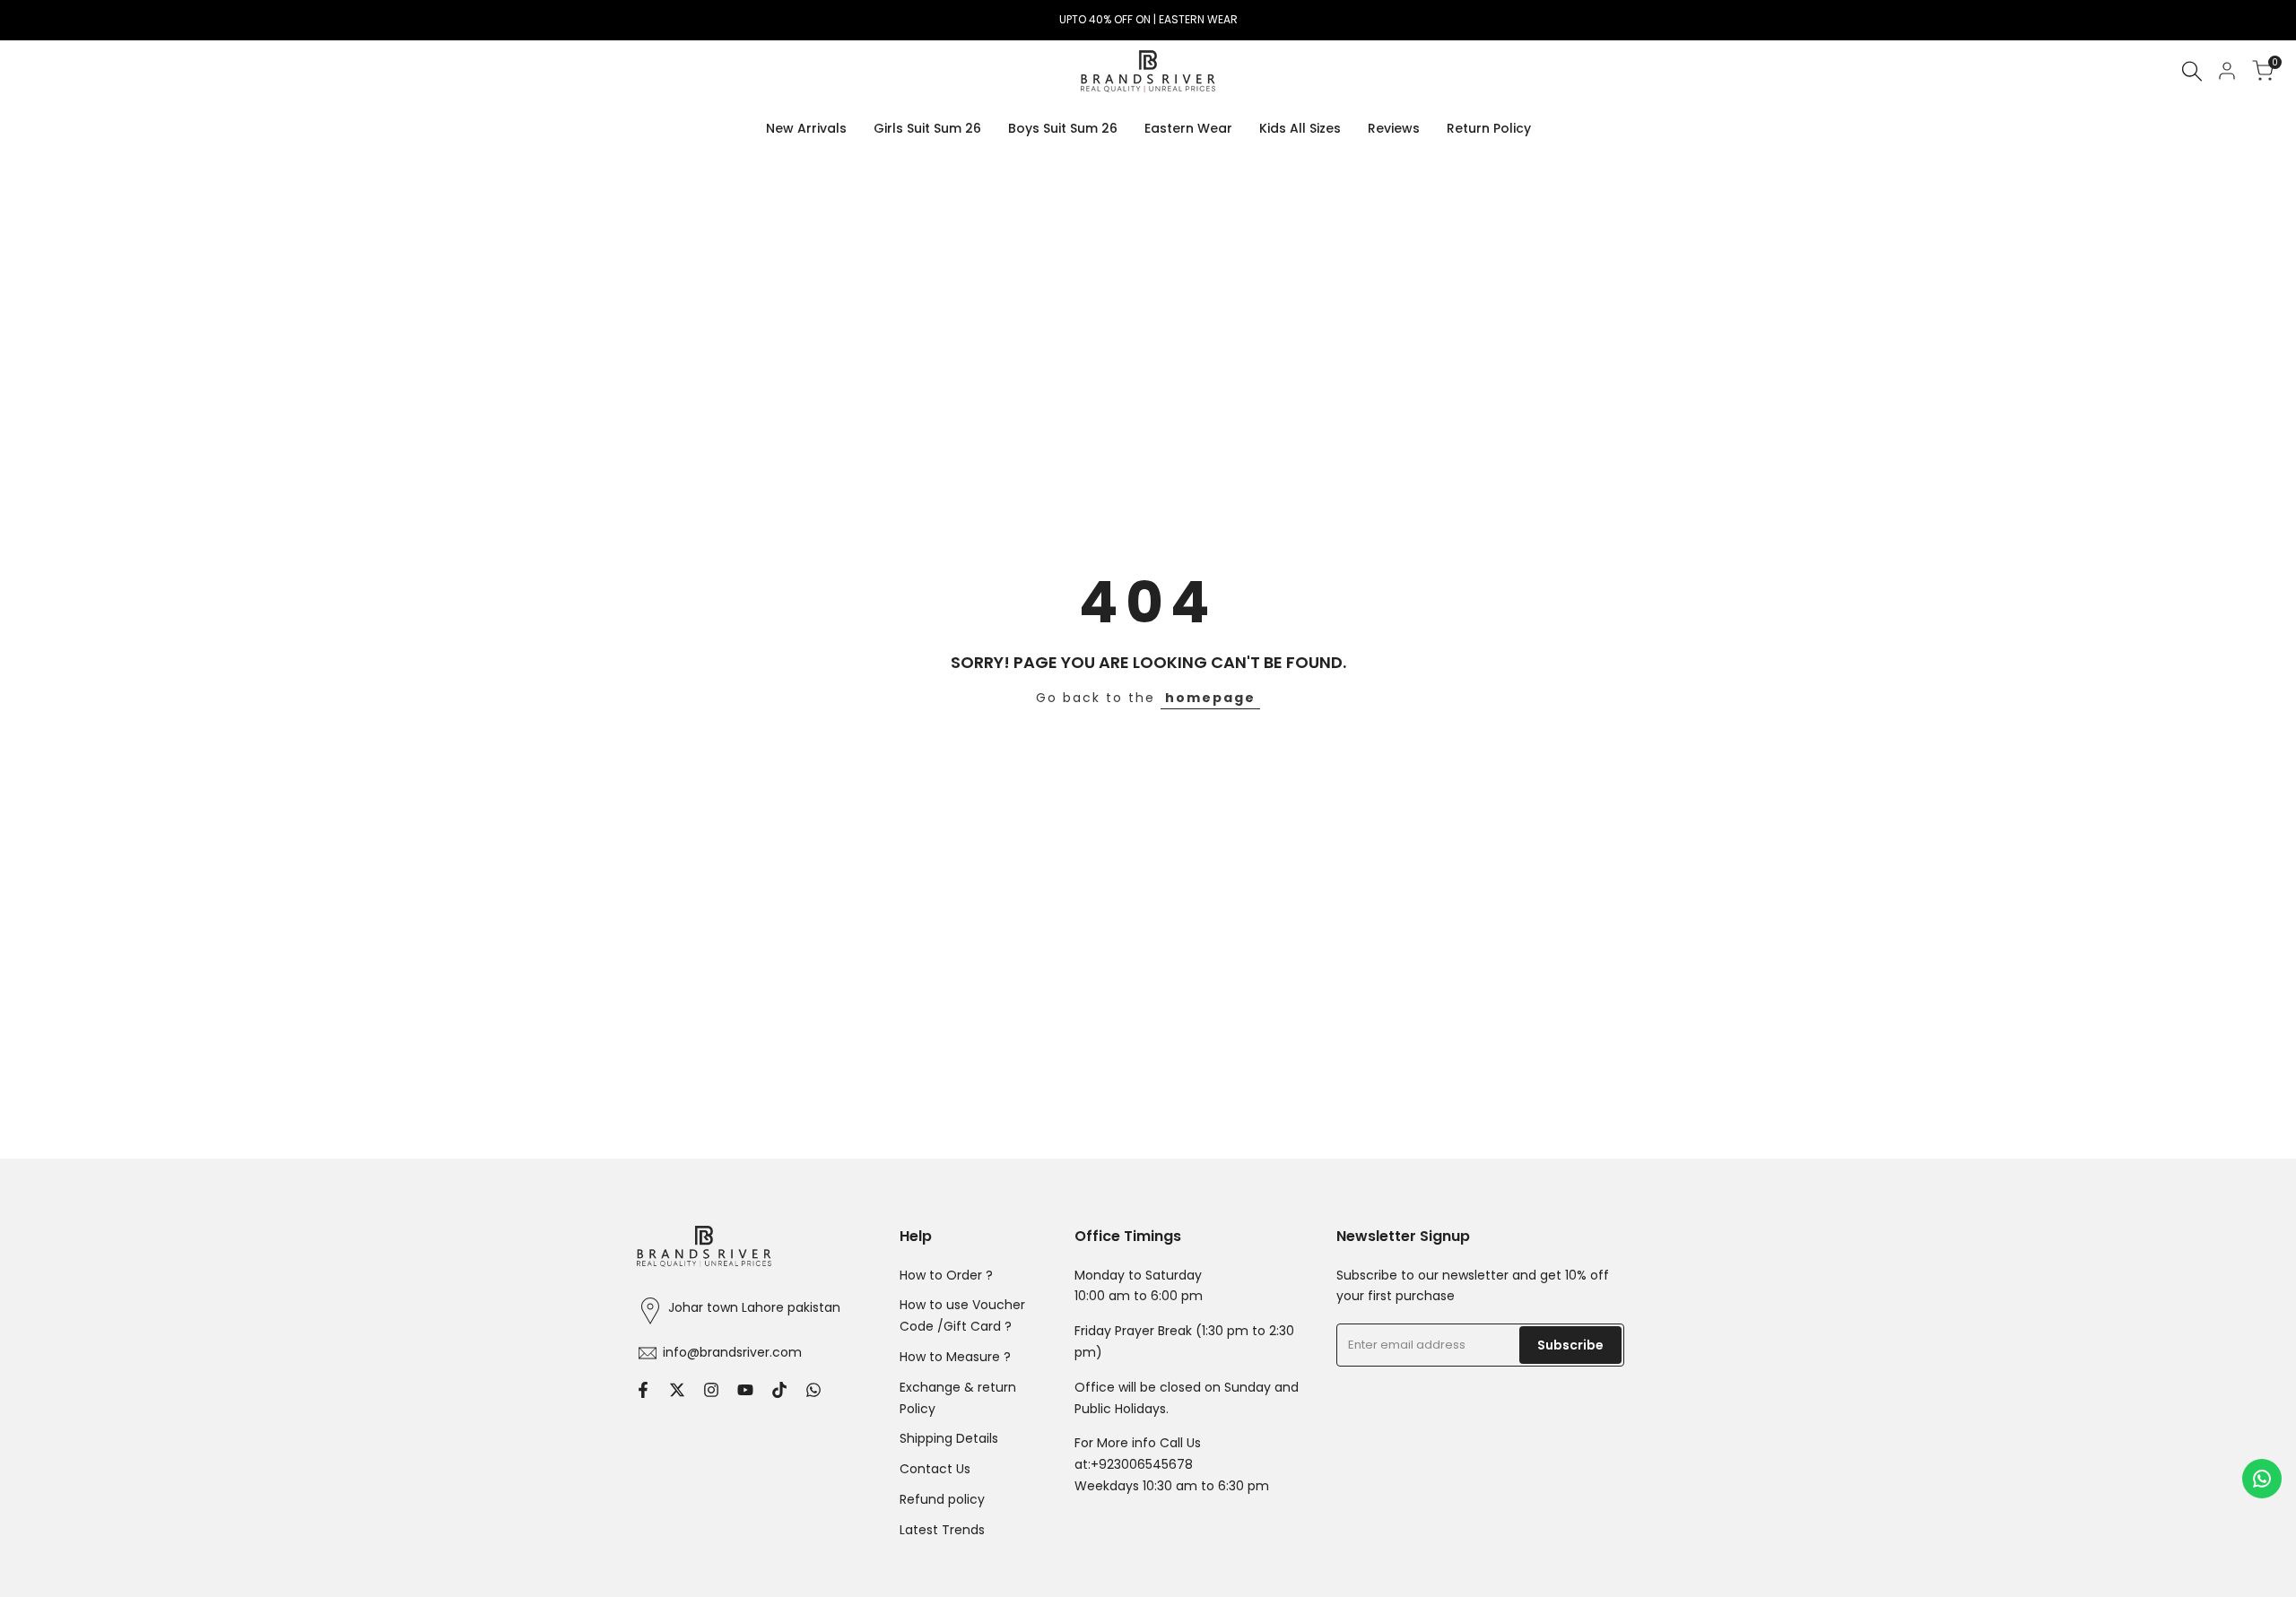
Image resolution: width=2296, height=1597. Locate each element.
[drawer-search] (2192, 71)
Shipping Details (949, 1438)
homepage (1210, 698)
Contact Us (935, 1469)
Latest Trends (942, 1530)
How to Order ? (946, 1275)
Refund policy (942, 1499)
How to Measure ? (955, 1357)
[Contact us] (2262, 1479)
